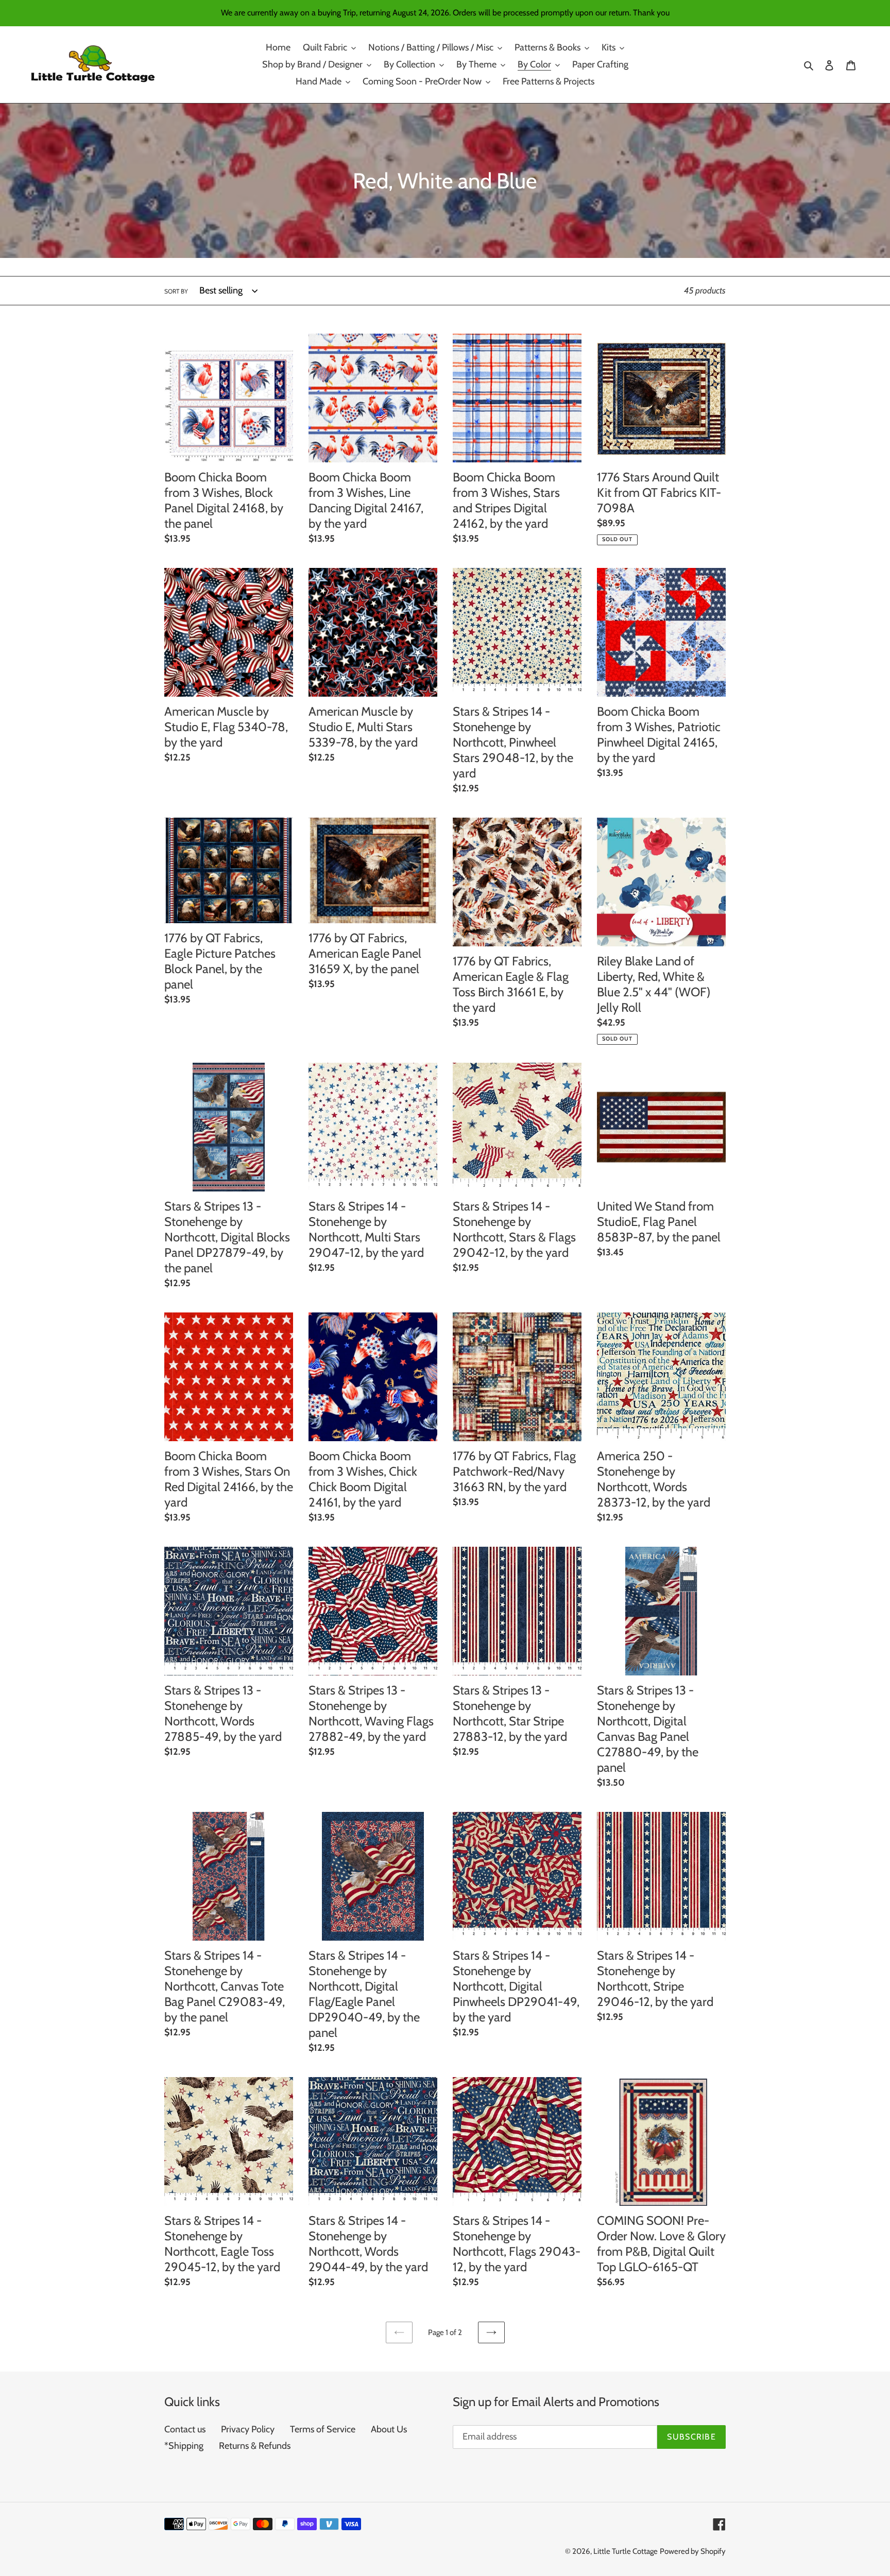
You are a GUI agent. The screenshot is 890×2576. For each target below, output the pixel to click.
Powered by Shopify (693, 2551)
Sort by (176, 291)
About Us (389, 2429)
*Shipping (184, 2446)
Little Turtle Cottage (626, 2551)
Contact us (185, 2429)
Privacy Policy (248, 2429)
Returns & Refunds (255, 2446)
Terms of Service (323, 2429)
